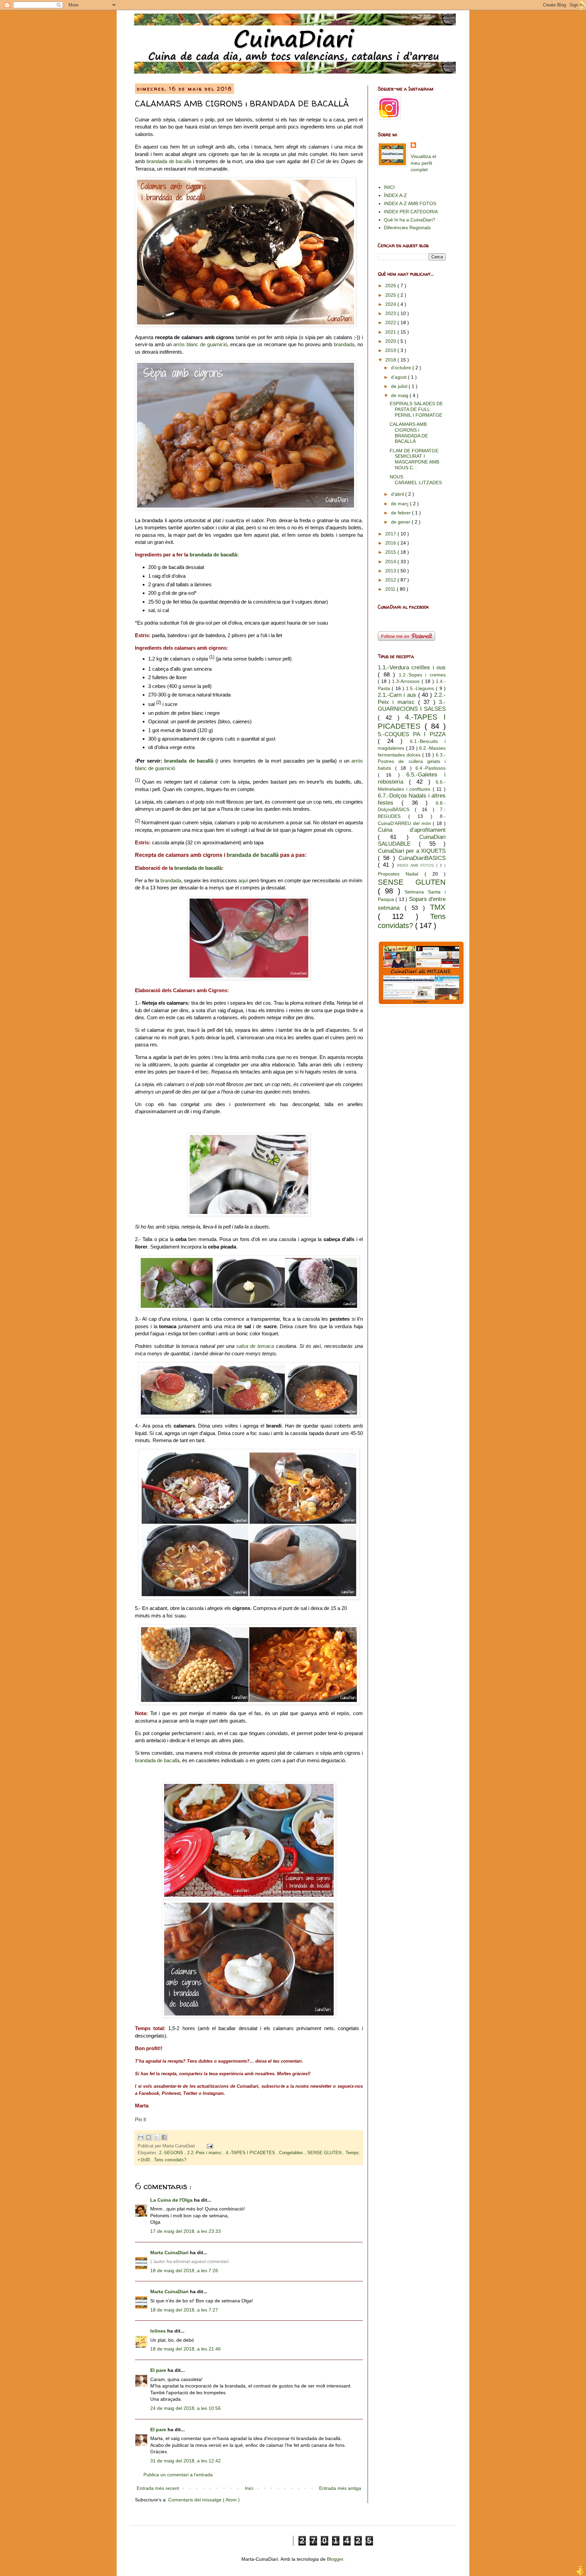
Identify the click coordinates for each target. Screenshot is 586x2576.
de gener (401, 522)
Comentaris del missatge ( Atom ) (204, 2500)
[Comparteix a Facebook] (164, 2137)
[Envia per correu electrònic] (141, 2137)
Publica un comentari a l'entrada (178, 2475)
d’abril (398, 494)
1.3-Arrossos (407, 681)
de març (401, 504)
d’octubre (402, 368)
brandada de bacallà (169, 161)
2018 (391, 360)
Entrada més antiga (340, 2488)
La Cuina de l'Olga (172, 2200)
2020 (391, 341)
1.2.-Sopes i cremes (422, 675)
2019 (391, 350)
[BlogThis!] (149, 2137)
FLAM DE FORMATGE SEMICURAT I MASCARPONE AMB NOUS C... (414, 459)
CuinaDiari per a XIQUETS (412, 851)
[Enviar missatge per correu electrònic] (209, 2146)
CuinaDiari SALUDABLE (412, 841)
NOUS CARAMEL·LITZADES (416, 480)
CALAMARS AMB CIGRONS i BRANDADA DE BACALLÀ (409, 433)
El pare (159, 2370)
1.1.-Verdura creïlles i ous (412, 667)
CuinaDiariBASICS (422, 858)
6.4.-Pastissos (431, 768)
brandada (344, 344)
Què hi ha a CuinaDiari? (410, 220)
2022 (391, 322)
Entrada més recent (158, 2488)
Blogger (335, 2559)
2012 (391, 580)
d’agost (399, 377)
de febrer (402, 513)
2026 (391, 286)
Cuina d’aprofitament (412, 830)
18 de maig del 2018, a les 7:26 (184, 2270)
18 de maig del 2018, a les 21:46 (185, 2349)
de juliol (400, 386)
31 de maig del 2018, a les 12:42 (185, 2461)
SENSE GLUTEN (325, 2153)
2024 (391, 304)
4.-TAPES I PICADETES (251, 2153)
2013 (391, 571)
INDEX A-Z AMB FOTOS (410, 203)
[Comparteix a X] (156, 2137)
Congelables (292, 2153)
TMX (438, 907)
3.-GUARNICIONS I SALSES (412, 706)
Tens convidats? (170, 2160)
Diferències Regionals (407, 228)
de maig (400, 395)
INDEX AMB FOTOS (417, 865)
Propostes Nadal (401, 874)
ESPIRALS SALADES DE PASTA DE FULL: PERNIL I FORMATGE (416, 409)
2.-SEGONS (172, 2153)
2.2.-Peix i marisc (205, 2153)
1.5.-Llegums (421, 688)
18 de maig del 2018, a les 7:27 (184, 2310)
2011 (391, 589)
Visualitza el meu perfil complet (423, 163)
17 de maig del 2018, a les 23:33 (185, 2231)
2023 (391, 313)
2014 (391, 562)
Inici (249, 2488)
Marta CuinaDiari (170, 2253)
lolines (159, 2331)
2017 (391, 534)
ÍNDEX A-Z (395, 195)
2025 (391, 295)
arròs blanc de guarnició (200, 344)
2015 (391, 552)
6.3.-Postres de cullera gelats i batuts (412, 761)
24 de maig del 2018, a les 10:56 (185, 2408)
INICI (389, 187)
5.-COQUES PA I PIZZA (412, 734)
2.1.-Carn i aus (398, 695)
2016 (391, 543)
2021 (391, 332)
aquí (243, 880)
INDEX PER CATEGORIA (411, 212)
